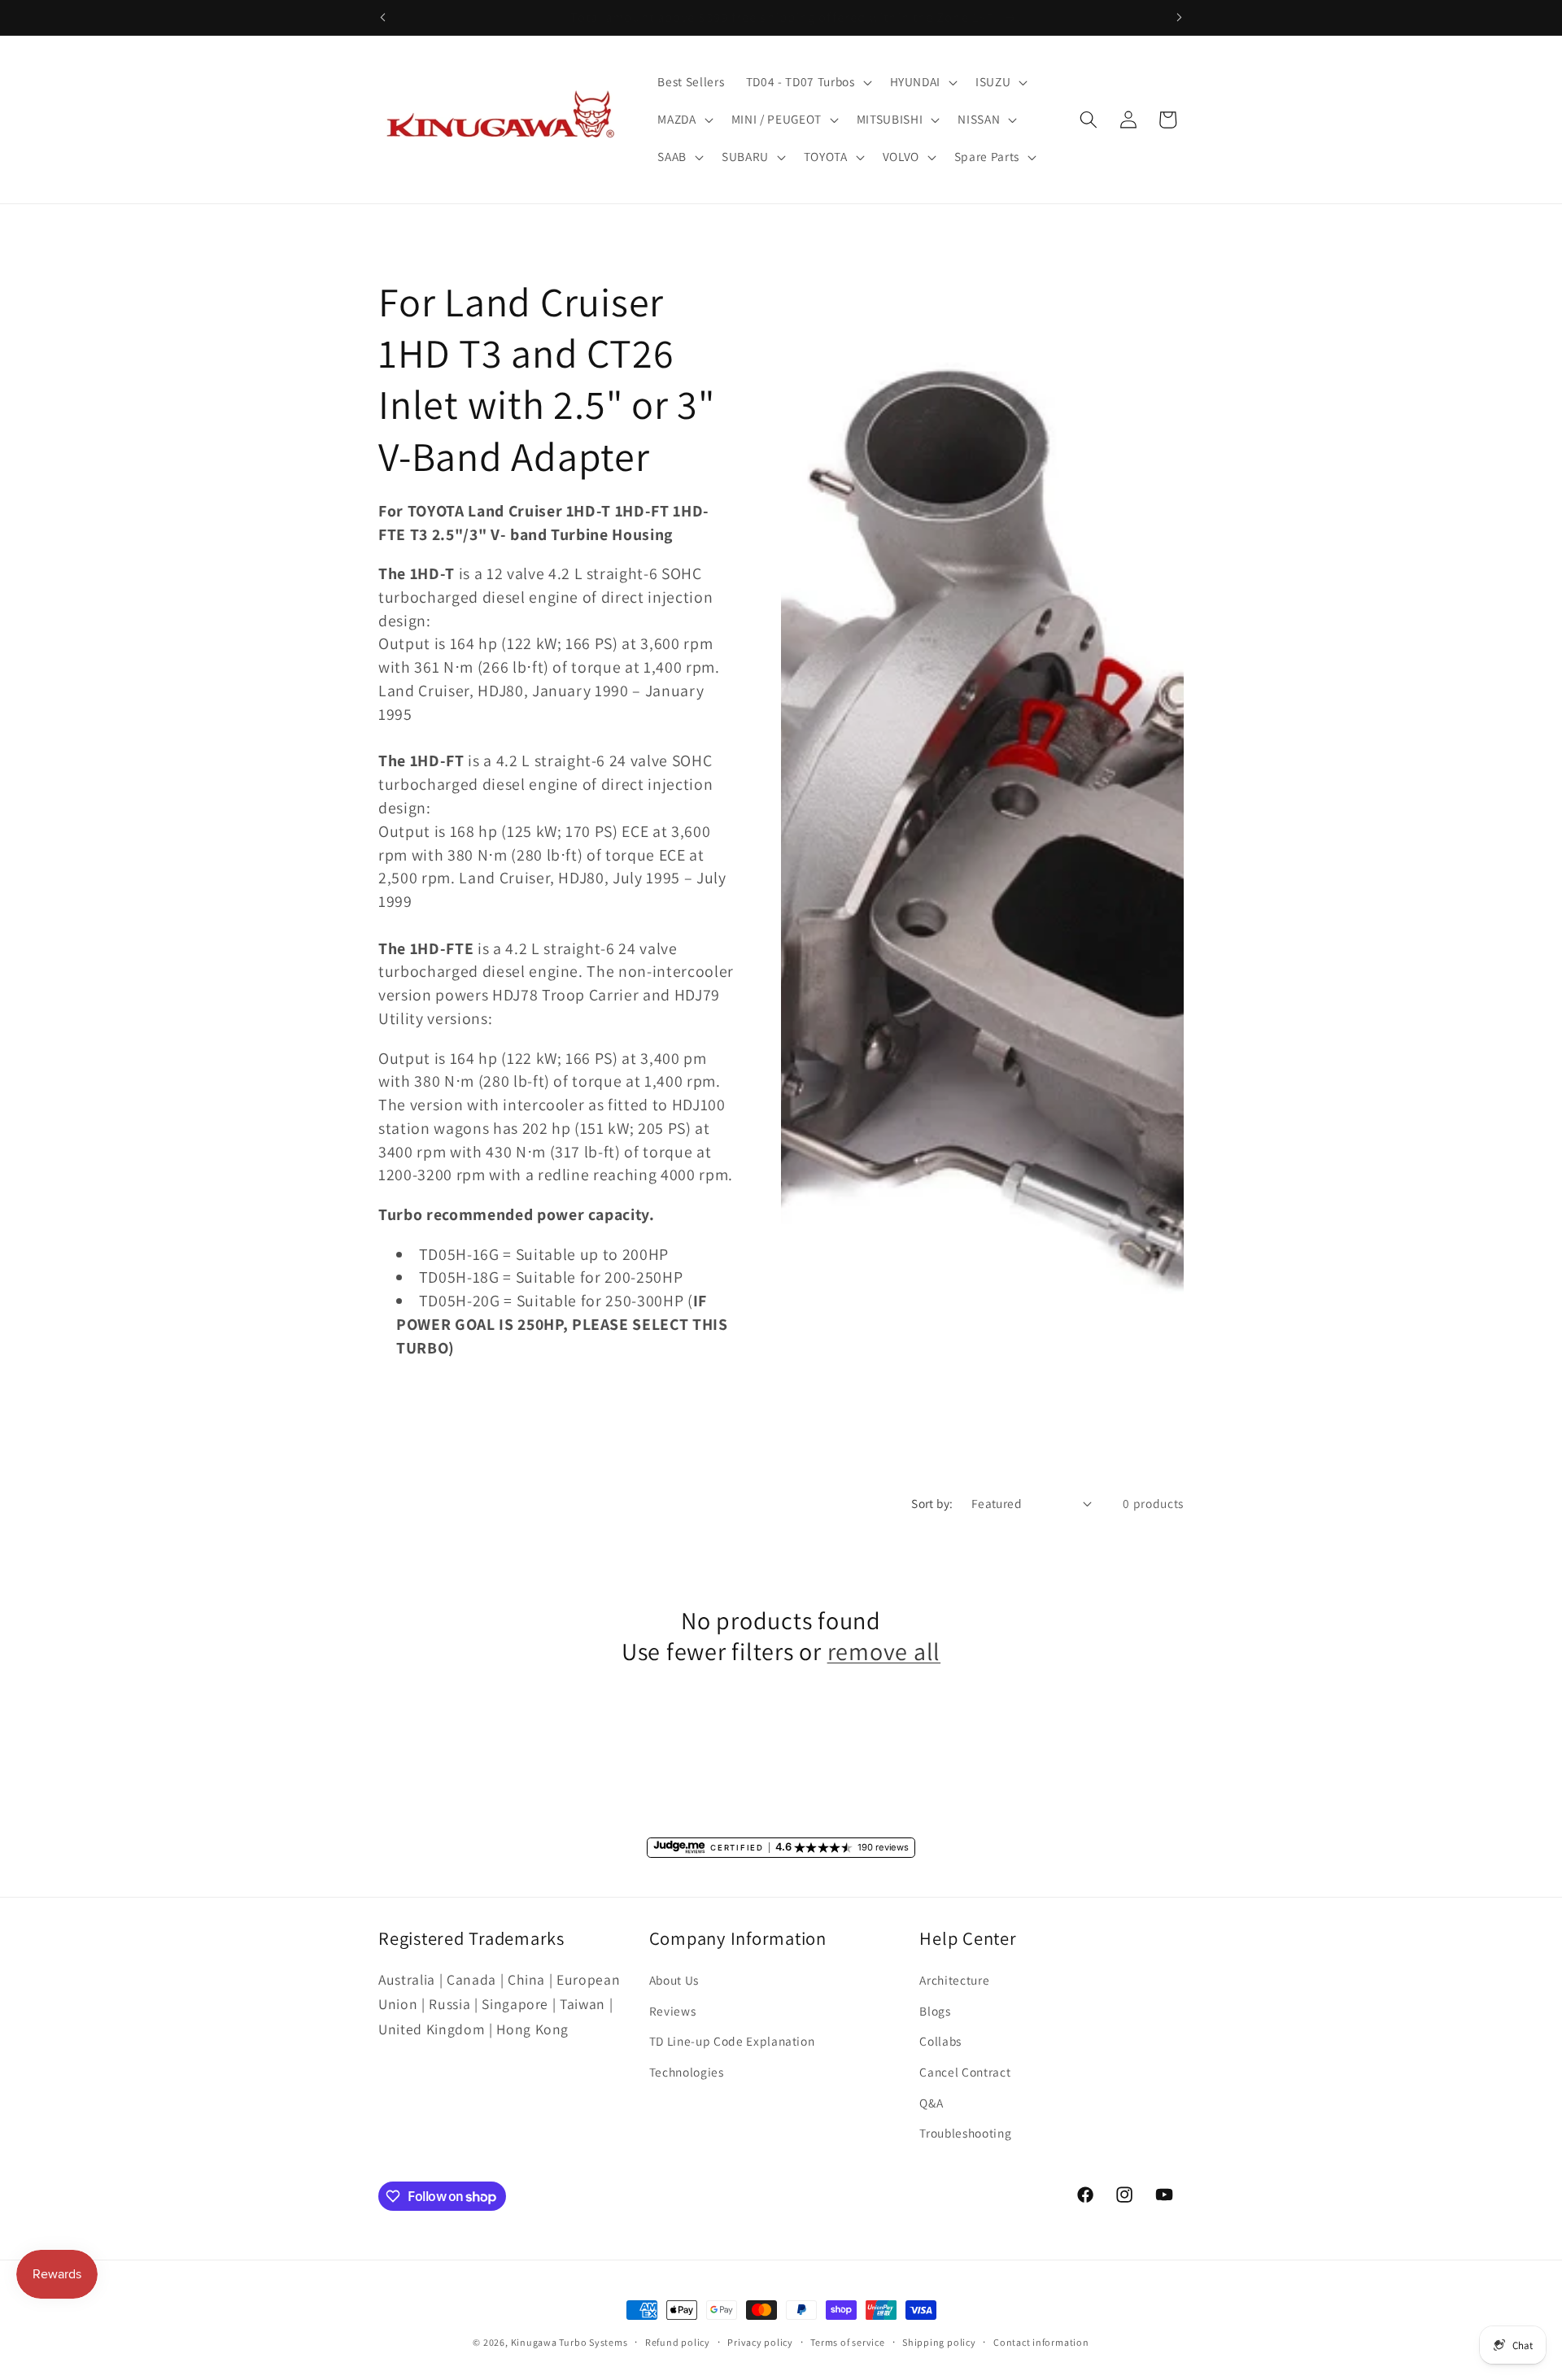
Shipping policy (939, 2342)
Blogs (935, 2011)
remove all (884, 1652)
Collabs (940, 2041)
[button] (807, 82)
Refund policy (678, 2342)
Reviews (673, 2011)
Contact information (1041, 2342)
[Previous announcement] (383, 17)
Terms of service (847, 2342)
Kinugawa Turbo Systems (569, 2342)
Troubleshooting (965, 2133)
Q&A (931, 2103)
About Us (674, 1980)
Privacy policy (760, 2342)
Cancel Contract (965, 2072)
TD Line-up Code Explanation (732, 2041)
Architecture (954, 1980)
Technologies (687, 2072)
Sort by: (932, 1503)
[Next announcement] (1180, 17)
